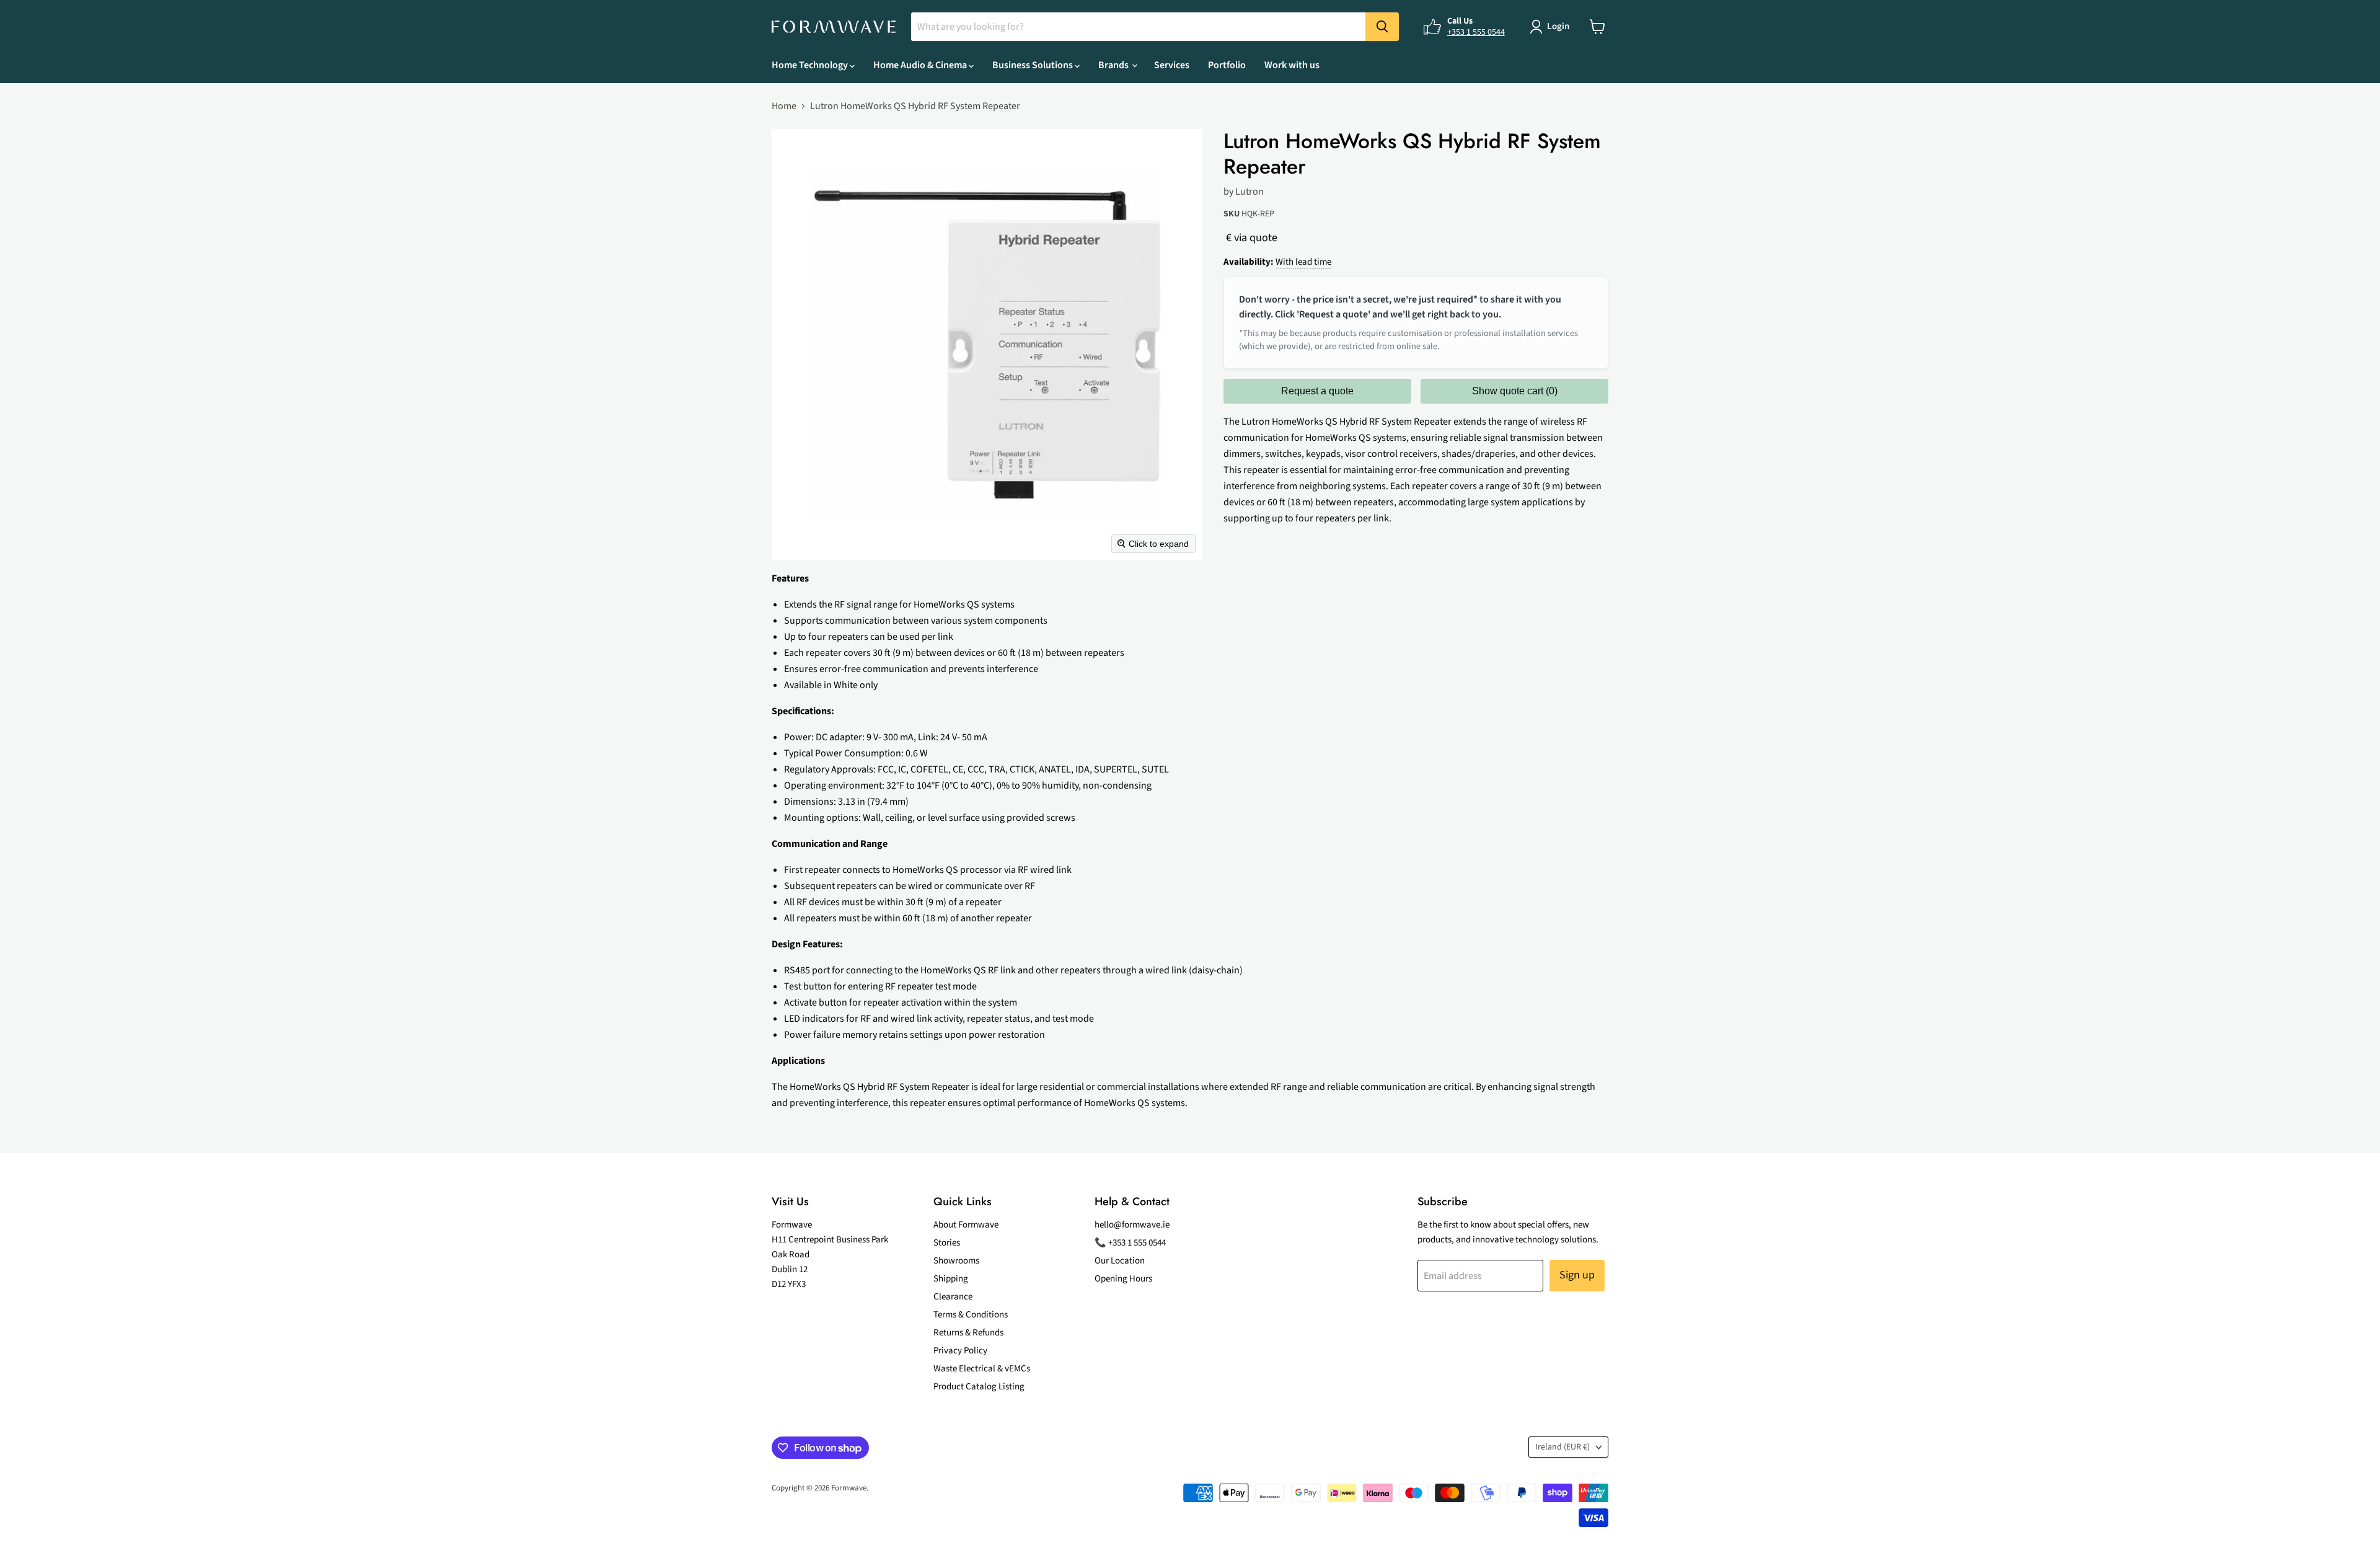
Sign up (1577, 1275)
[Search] (1382, 27)
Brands (1114, 65)
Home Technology (811, 65)
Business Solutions (1034, 65)
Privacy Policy (960, 1351)
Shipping (951, 1279)
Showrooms (956, 1261)
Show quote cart (1515, 391)
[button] (1552, 27)
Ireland (1562, 1447)
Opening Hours (1123, 1279)
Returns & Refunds (968, 1333)
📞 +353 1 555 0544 (1130, 1243)
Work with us (1292, 65)
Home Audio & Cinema (921, 65)
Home (784, 106)
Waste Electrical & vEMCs (982, 1369)
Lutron (1249, 192)
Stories (947, 1243)
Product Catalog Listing (979, 1387)
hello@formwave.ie (1132, 1225)
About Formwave (966, 1225)
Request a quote (1317, 391)
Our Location (1120, 1261)
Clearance (953, 1297)
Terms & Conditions (971, 1315)
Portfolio (1227, 65)
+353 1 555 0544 (1476, 32)
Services (1172, 65)
